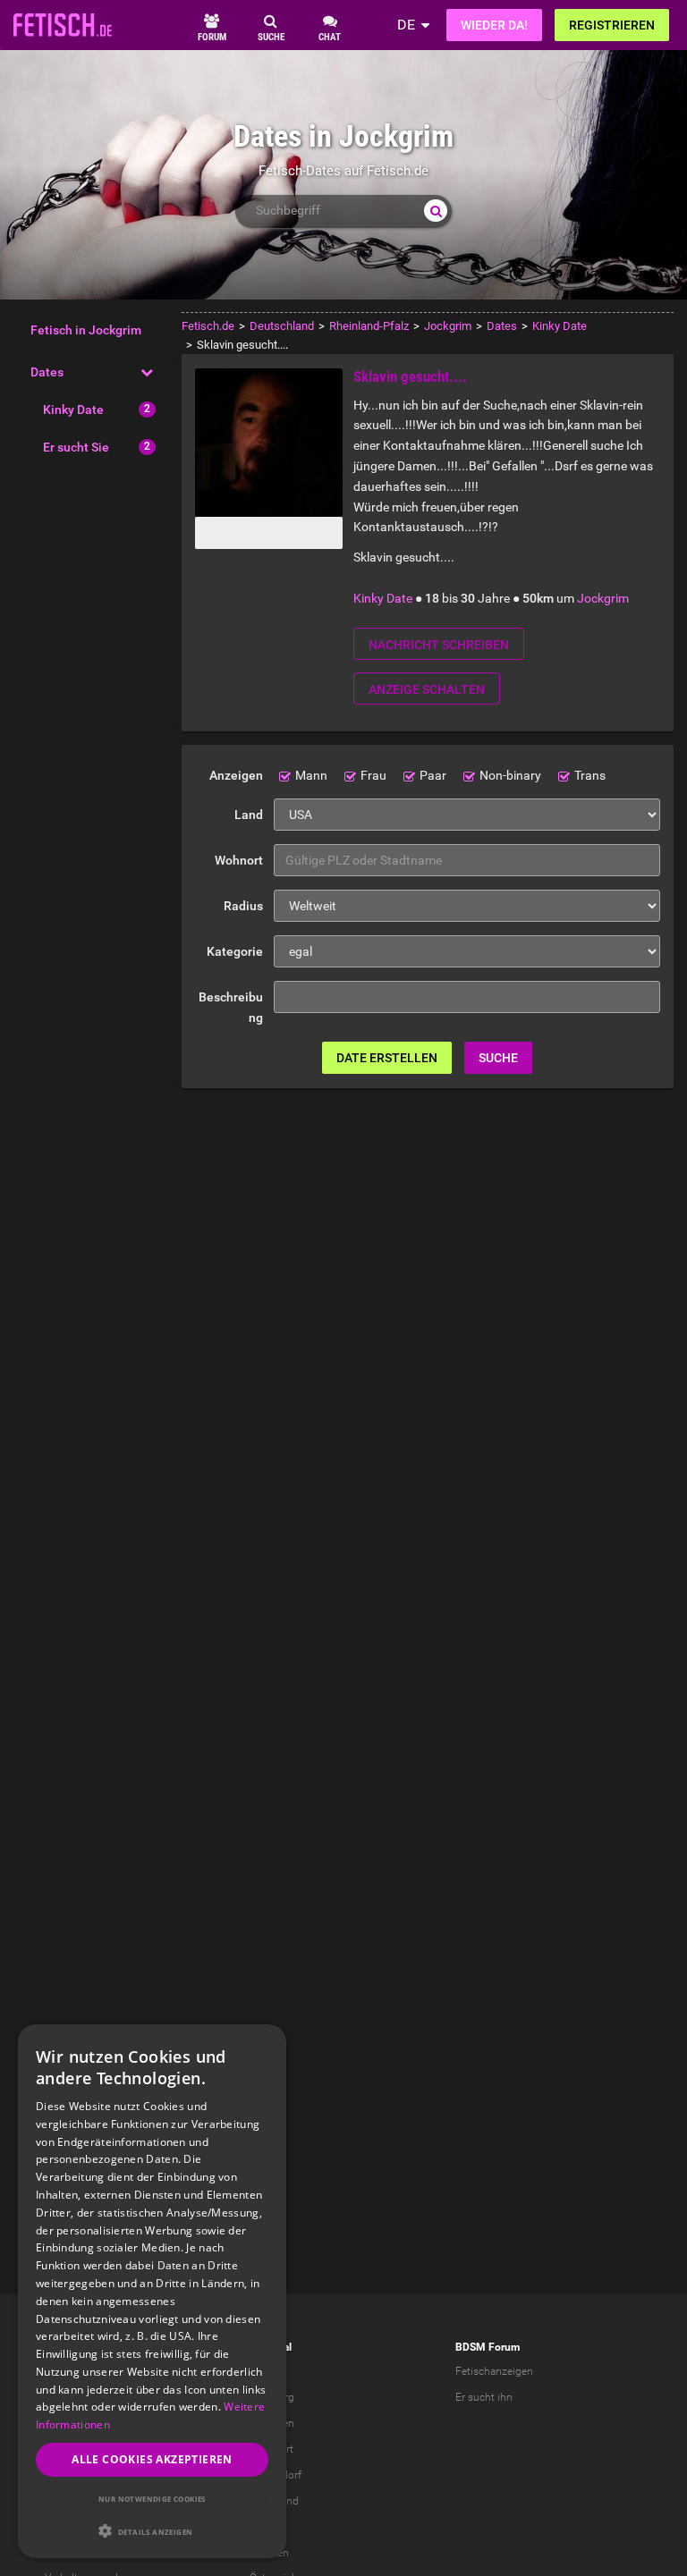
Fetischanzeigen (494, 2371)
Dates (47, 372)
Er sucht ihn (484, 2397)
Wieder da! (494, 25)
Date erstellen (387, 1058)
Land (249, 815)
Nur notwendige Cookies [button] (152, 2499)
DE (406, 25)
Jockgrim (603, 598)
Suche (498, 1058)
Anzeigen (236, 775)
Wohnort (239, 860)
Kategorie (235, 951)
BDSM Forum (488, 2347)
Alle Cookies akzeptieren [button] (152, 2459)
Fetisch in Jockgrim (86, 330)
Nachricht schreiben (439, 645)
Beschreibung (231, 1007)
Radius (243, 906)
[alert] (152, 2291)
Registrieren (612, 25)
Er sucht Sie (76, 447)
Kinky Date (73, 410)
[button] (152, 2531)
